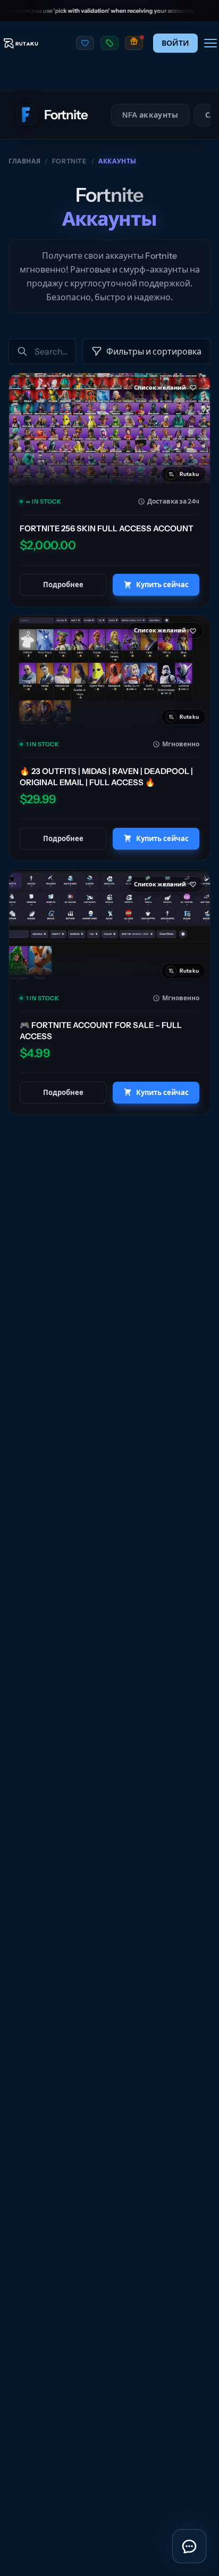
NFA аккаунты (150, 115)
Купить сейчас (162, 585)
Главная (24, 161)
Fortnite (70, 161)
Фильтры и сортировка (154, 351)
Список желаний (160, 388)
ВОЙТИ (175, 43)
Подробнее (63, 585)
